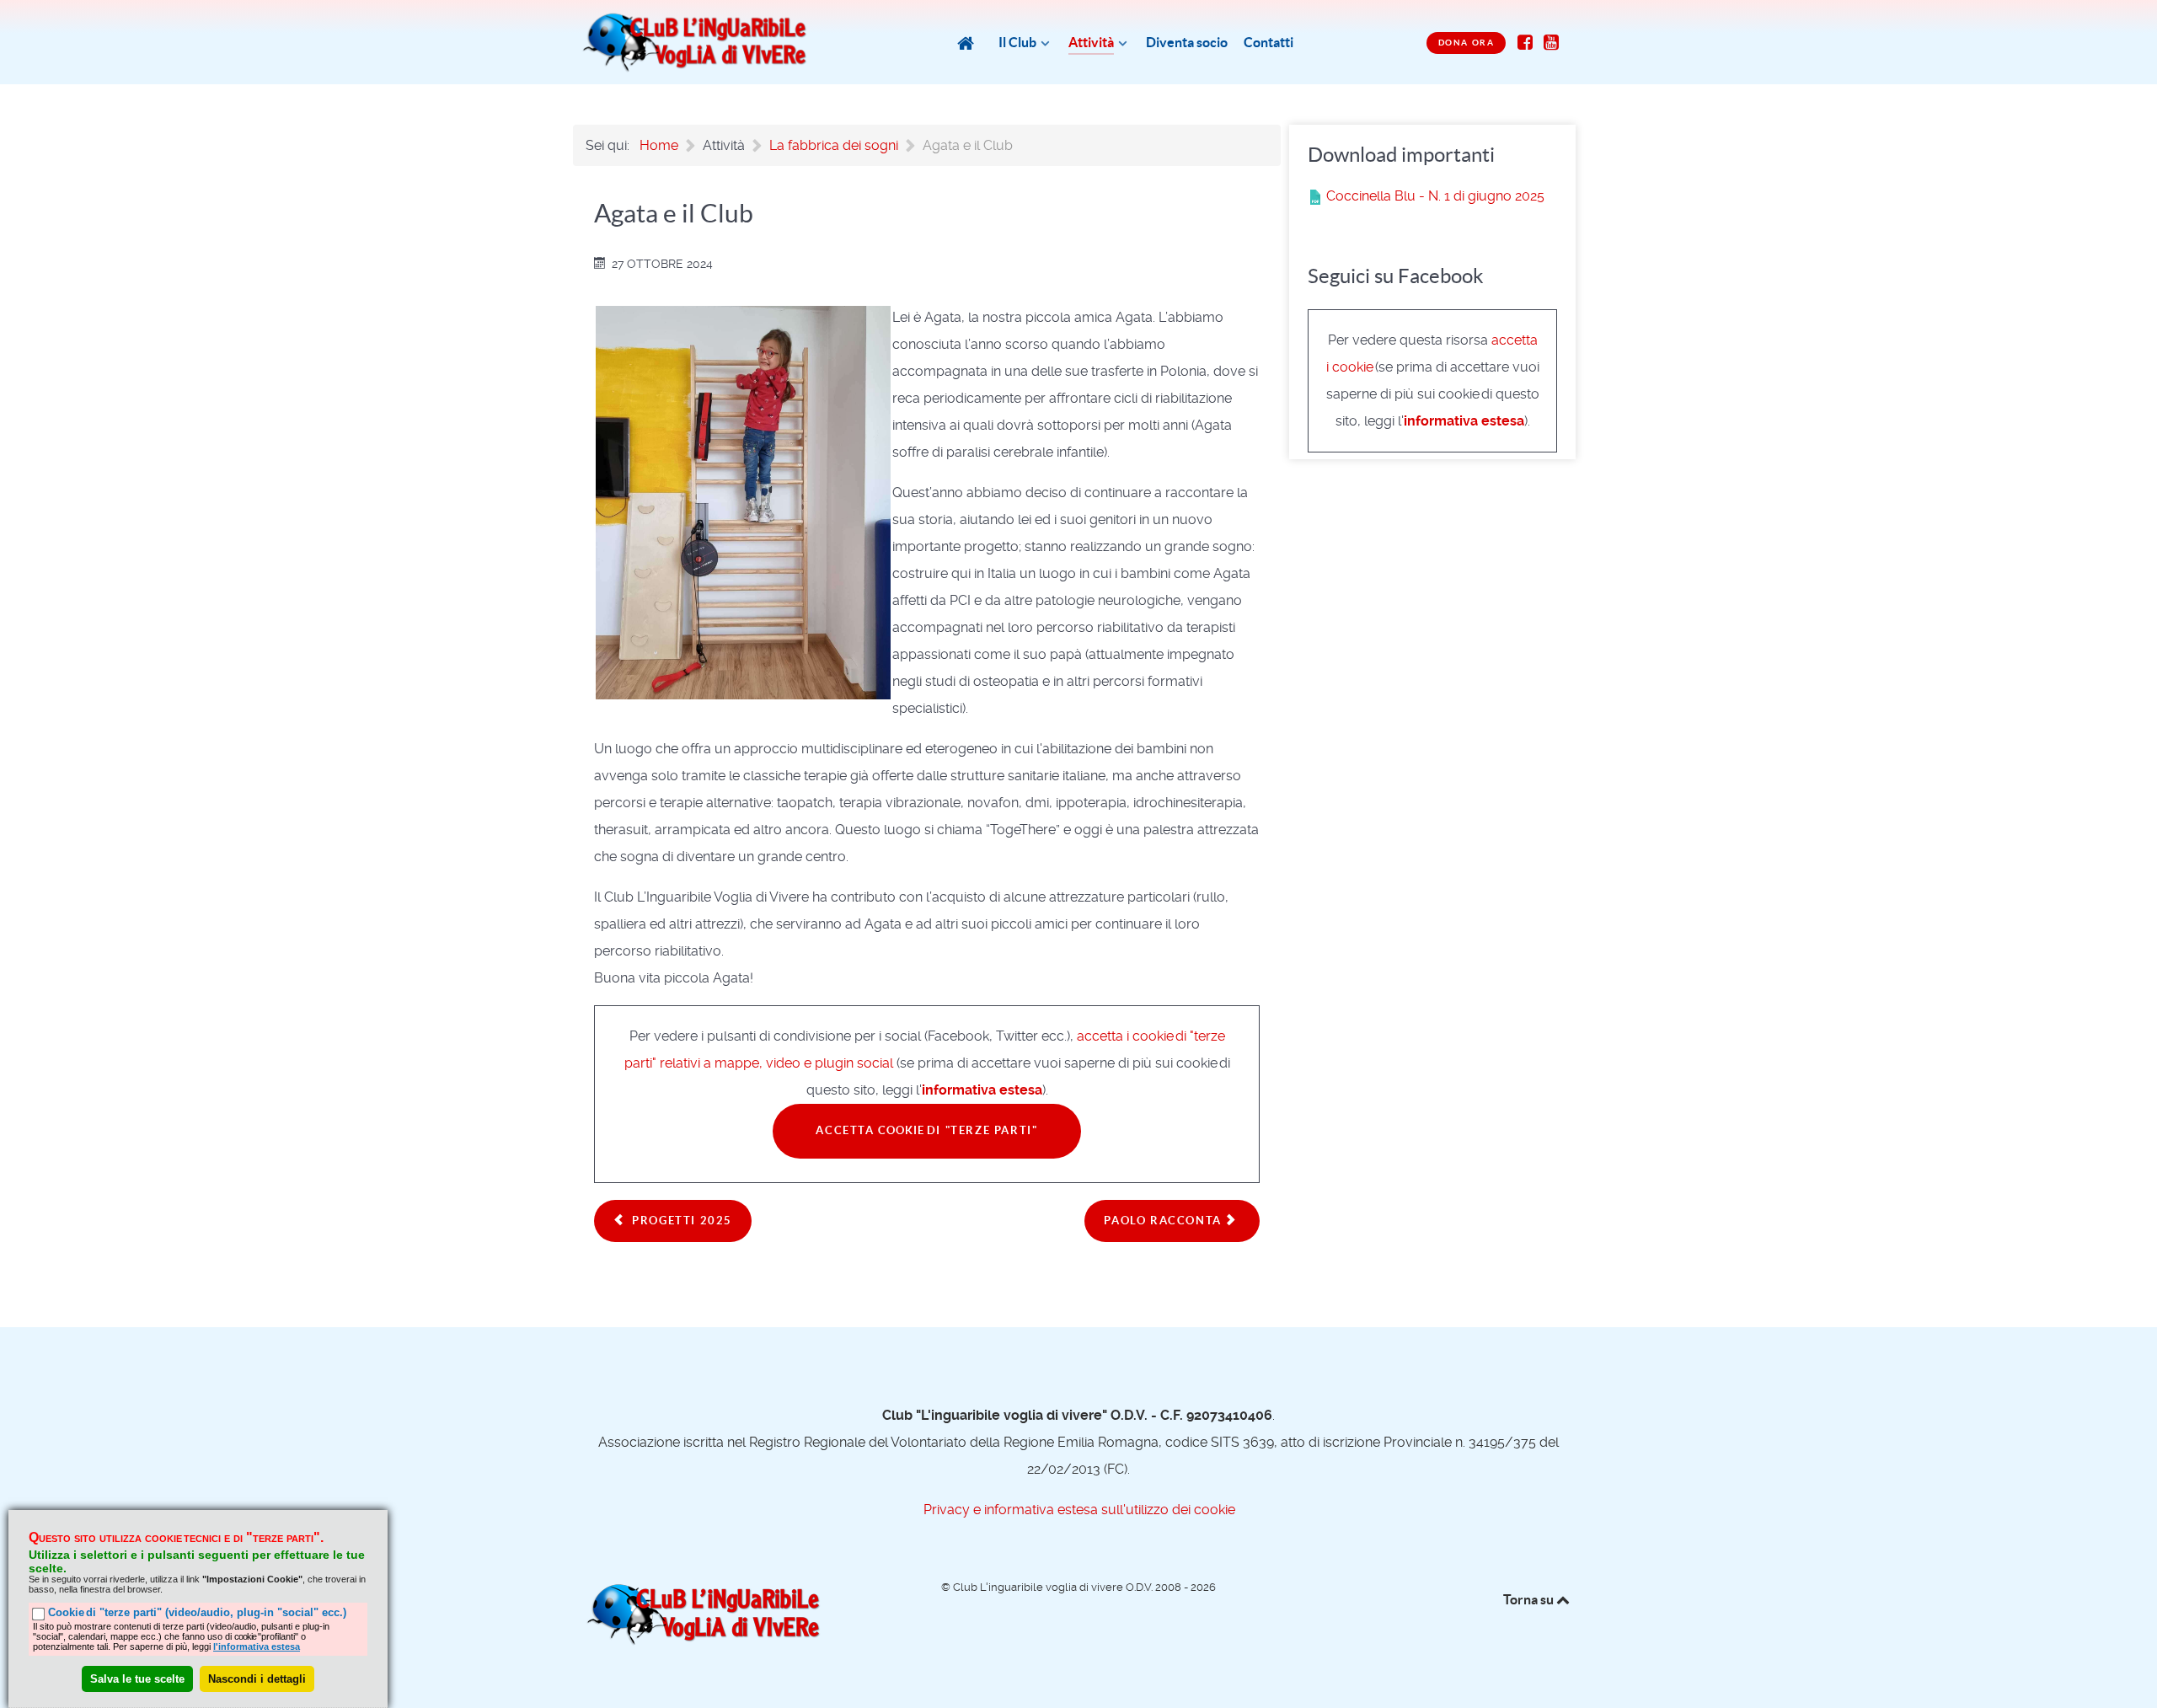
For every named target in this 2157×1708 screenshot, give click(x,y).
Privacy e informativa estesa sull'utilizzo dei (1078, 1510)
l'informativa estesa (257, 1646)
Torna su (1528, 1599)
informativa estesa (982, 1090)
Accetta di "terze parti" (926, 1130)
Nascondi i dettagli (257, 1678)
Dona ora (1467, 43)
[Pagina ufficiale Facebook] (1525, 42)
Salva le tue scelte (137, 1678)
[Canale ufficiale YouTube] (1552, 42)
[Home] (968, 43)
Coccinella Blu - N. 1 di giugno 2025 (1434, 196)
